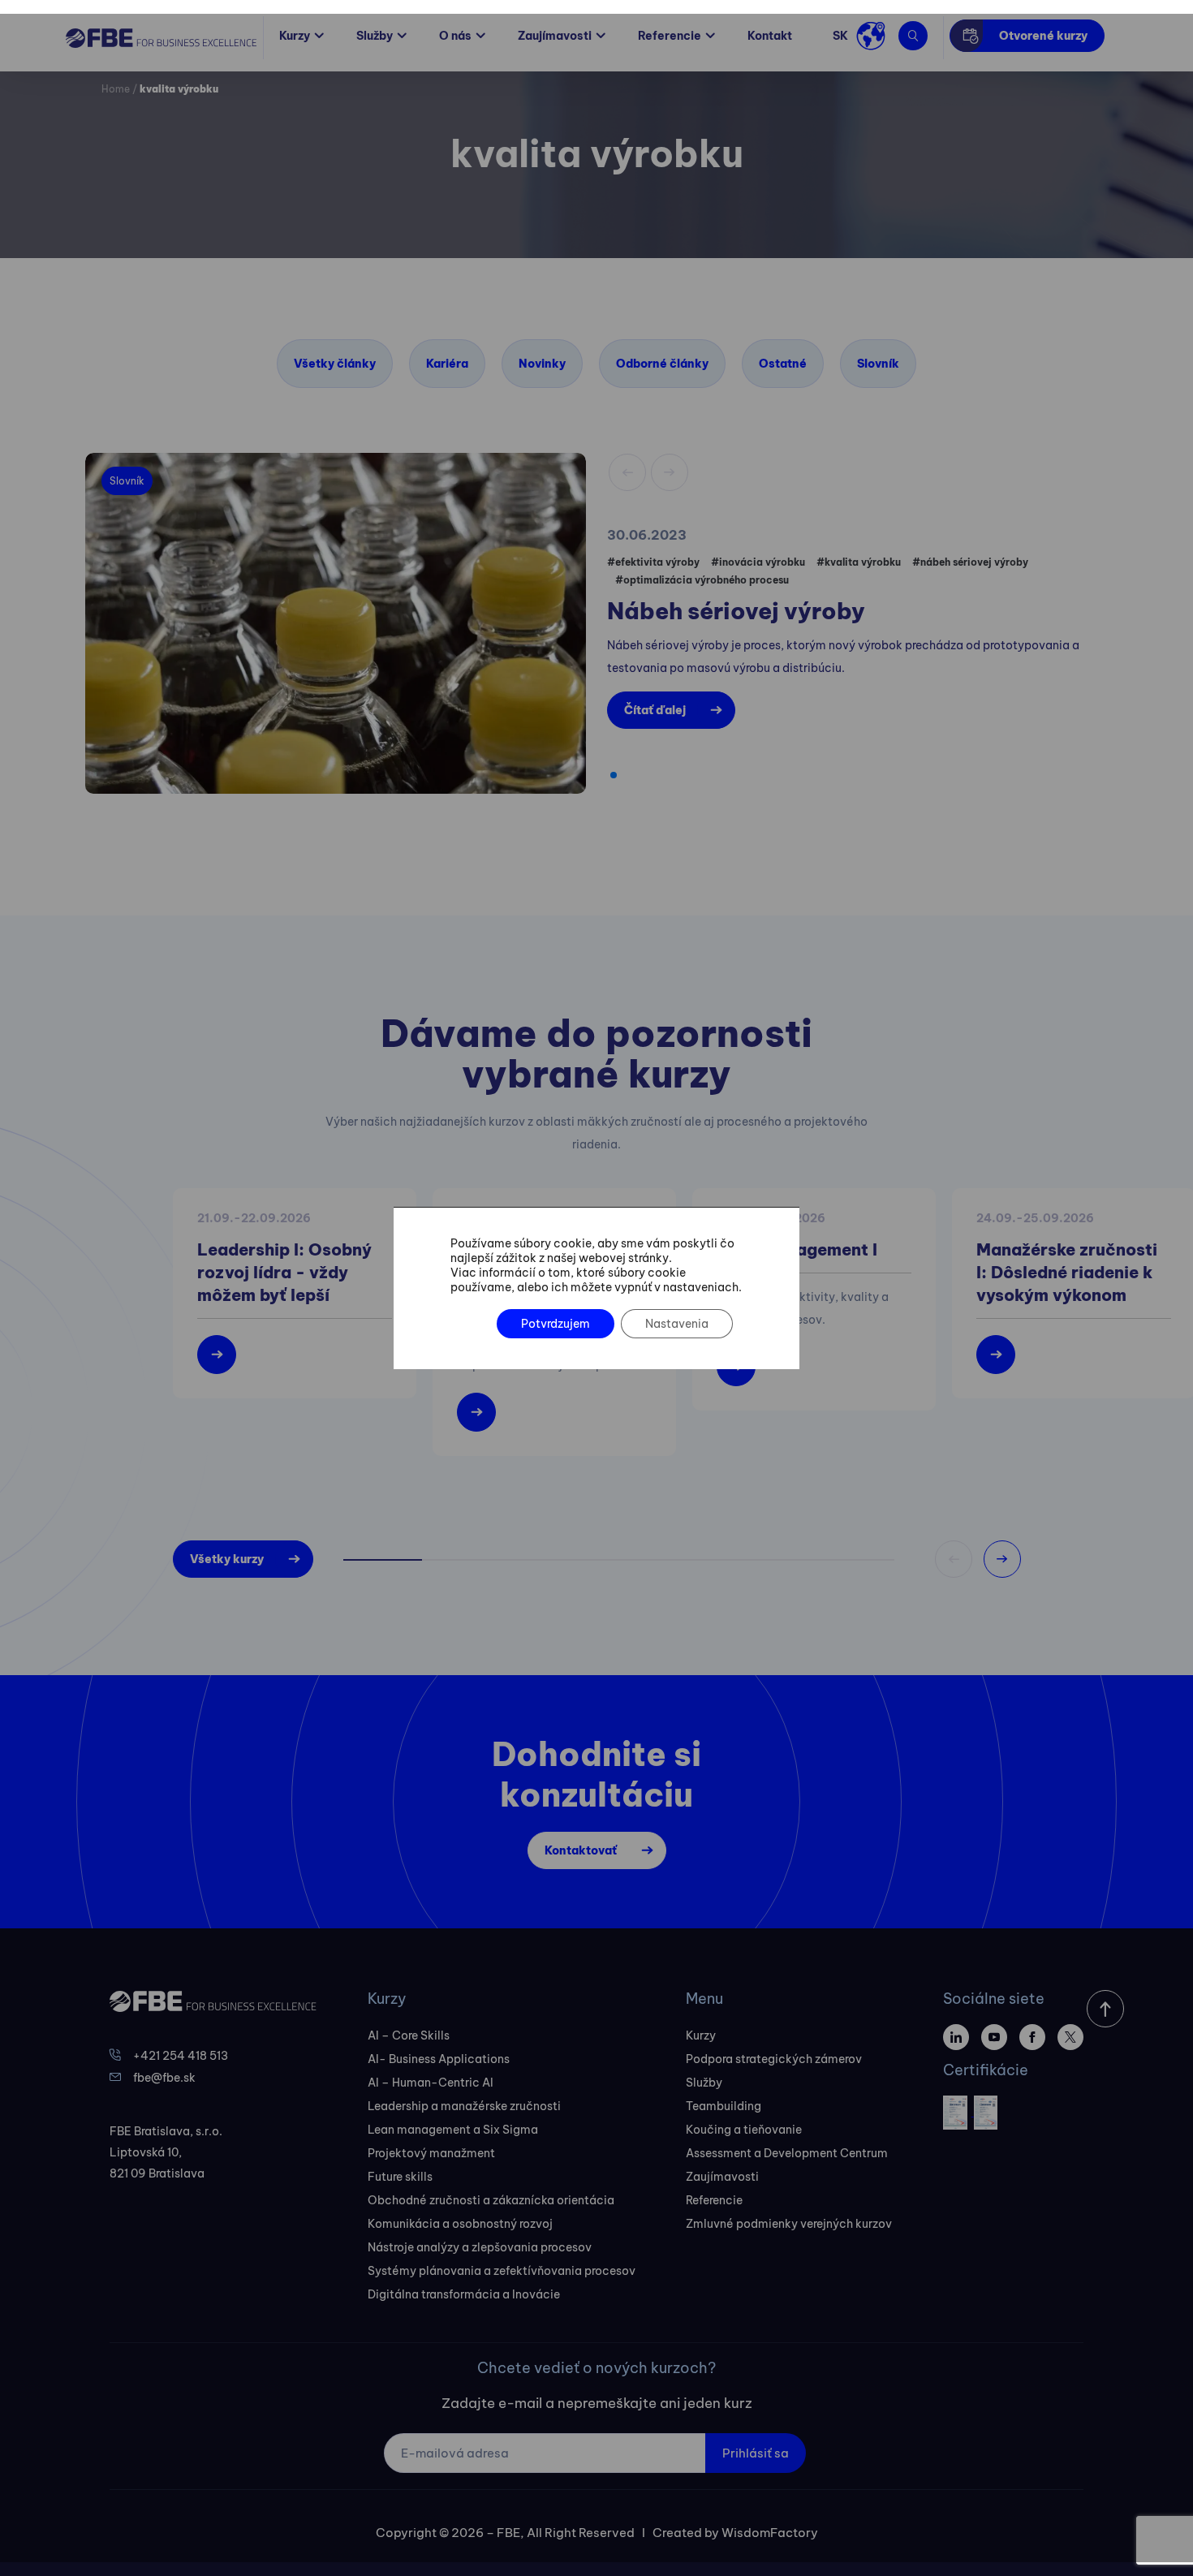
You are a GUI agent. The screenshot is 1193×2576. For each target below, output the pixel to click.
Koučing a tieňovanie (744, 2130)
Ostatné (783, 364)
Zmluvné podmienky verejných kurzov (789, 2224)
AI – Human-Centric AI (431, 2083)
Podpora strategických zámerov (774, 2059)
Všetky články (335, 364)
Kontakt (770, 36)
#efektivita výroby (653, 562)
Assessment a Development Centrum (787, 2153)
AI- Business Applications (439, 2059)
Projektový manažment (431, 2153)
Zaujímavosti (555, 36)
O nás (455, 36)
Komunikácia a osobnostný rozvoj (460, 2224)
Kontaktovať (581, 1850)
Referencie (670, 36)
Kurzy (295, 36)
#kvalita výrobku (859, 562)
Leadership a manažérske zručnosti (464, 2106)
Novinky (542, 364)
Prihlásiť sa (756, 2453)
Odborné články (662, 364)
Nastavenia (677, 1324)
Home (116, 89)
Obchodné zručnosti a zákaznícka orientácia (491, 2200)
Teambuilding (724, 2106)
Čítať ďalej (655, 710)
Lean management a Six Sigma (453, 2130)
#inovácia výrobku (758, 562)
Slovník (878, 364)
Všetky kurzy (227, 1559)
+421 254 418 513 (181, 2056)
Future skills (400, 2177)
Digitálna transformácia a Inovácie (464, 2294)
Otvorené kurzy (1043, 36)
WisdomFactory (770, 2533)
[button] (614, 775)
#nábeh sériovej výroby (970, 562)
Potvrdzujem (556, 1324)
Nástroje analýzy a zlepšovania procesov (480, 2247)
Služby (375, 36)
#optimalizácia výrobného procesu (702, 580)
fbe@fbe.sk (164, 2078)
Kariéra (447, 364)
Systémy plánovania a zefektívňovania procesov (502, 2271)
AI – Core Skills (409, 2035)
